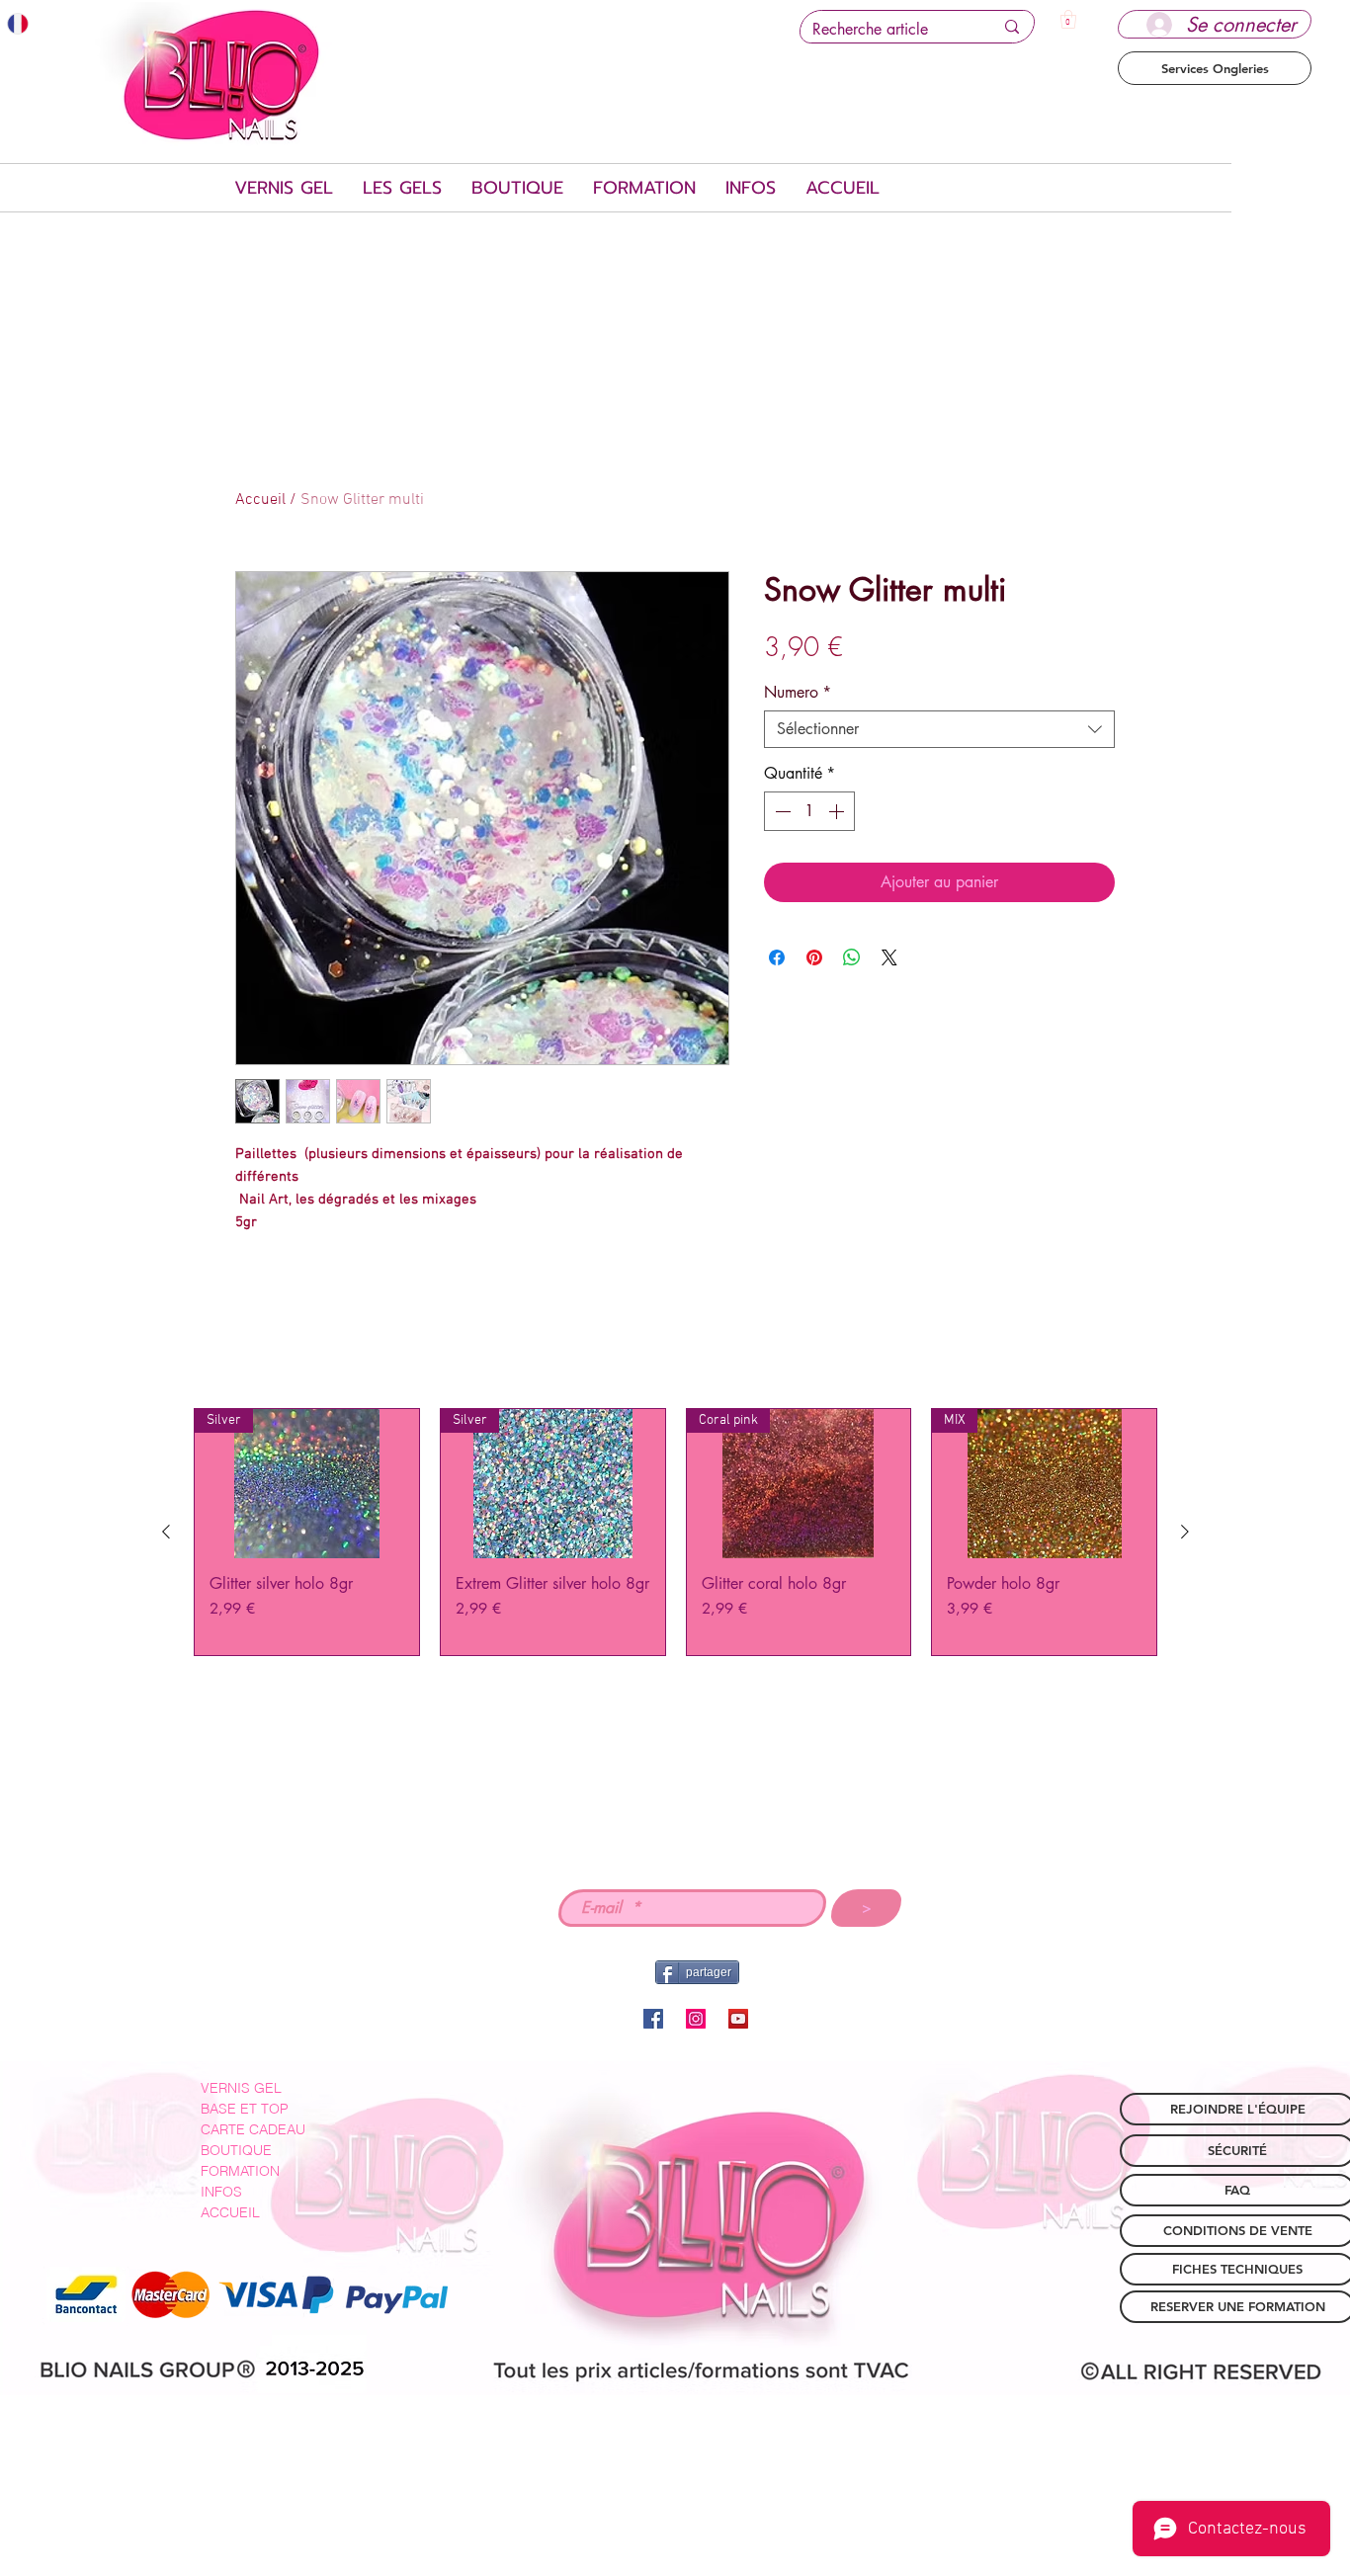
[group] (675, 1532)
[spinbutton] (809, 811)
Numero (798, 693)
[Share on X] (889, 957)
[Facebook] (653, 2019)
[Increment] (838, 811)
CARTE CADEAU (253, 2129)
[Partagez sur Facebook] (777, 957)
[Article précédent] (166, 1532)
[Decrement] (781, 811)
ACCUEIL (230, 2212)
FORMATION (240, 2171)
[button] (1068, 19)
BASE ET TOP (245, 2109)
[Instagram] (696, 2019)
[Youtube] (738, 2019)
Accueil (260, 500)
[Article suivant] (1185, 1532)
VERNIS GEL (241, 2088)
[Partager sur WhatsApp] (852, 957)
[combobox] (939, 729)
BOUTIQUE (236, 2150)
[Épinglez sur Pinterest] (814, 957)
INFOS (221, 2192)
